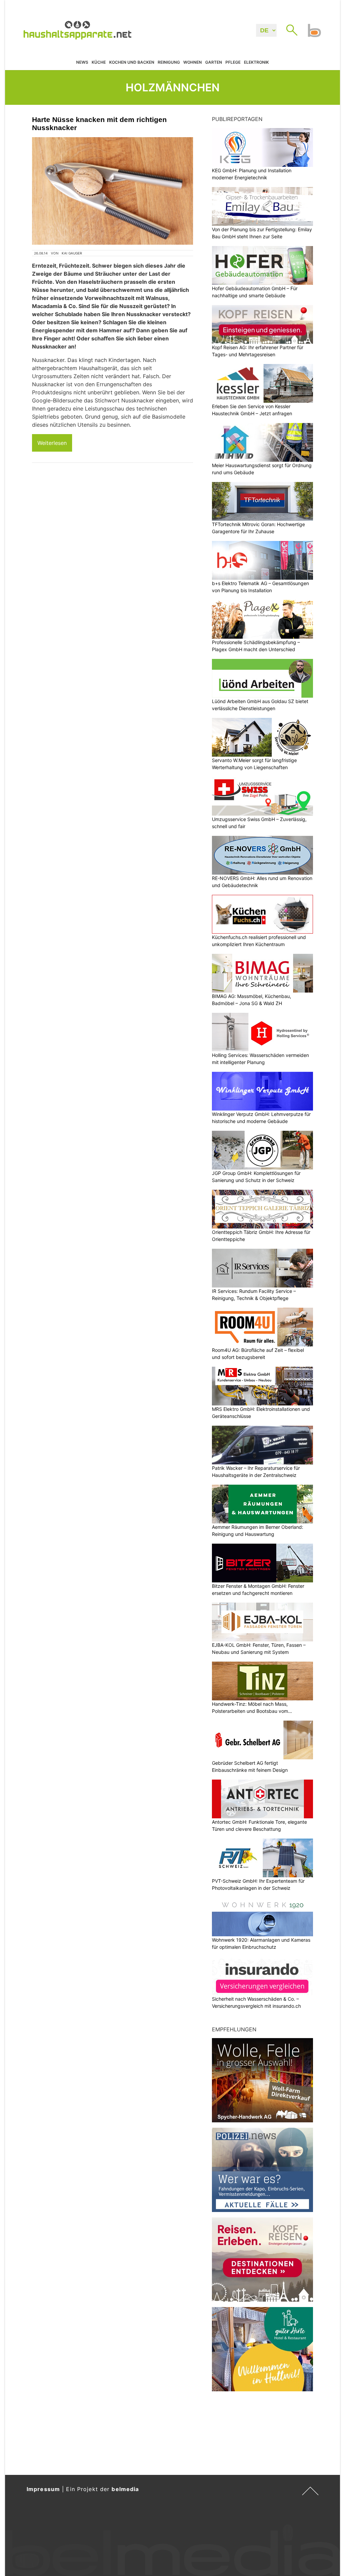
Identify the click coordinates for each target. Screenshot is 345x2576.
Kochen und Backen (132, 62)
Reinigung (169, 62)
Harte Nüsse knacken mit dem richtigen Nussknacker (99, 124)
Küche (99, 62)
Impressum (43, 2489)
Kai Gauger (72, 253)
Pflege (233, 62)
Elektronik (256, 62)
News (82, 62)
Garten (214, 62)
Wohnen (193, 62)
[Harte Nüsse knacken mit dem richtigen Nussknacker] (113, 191)
